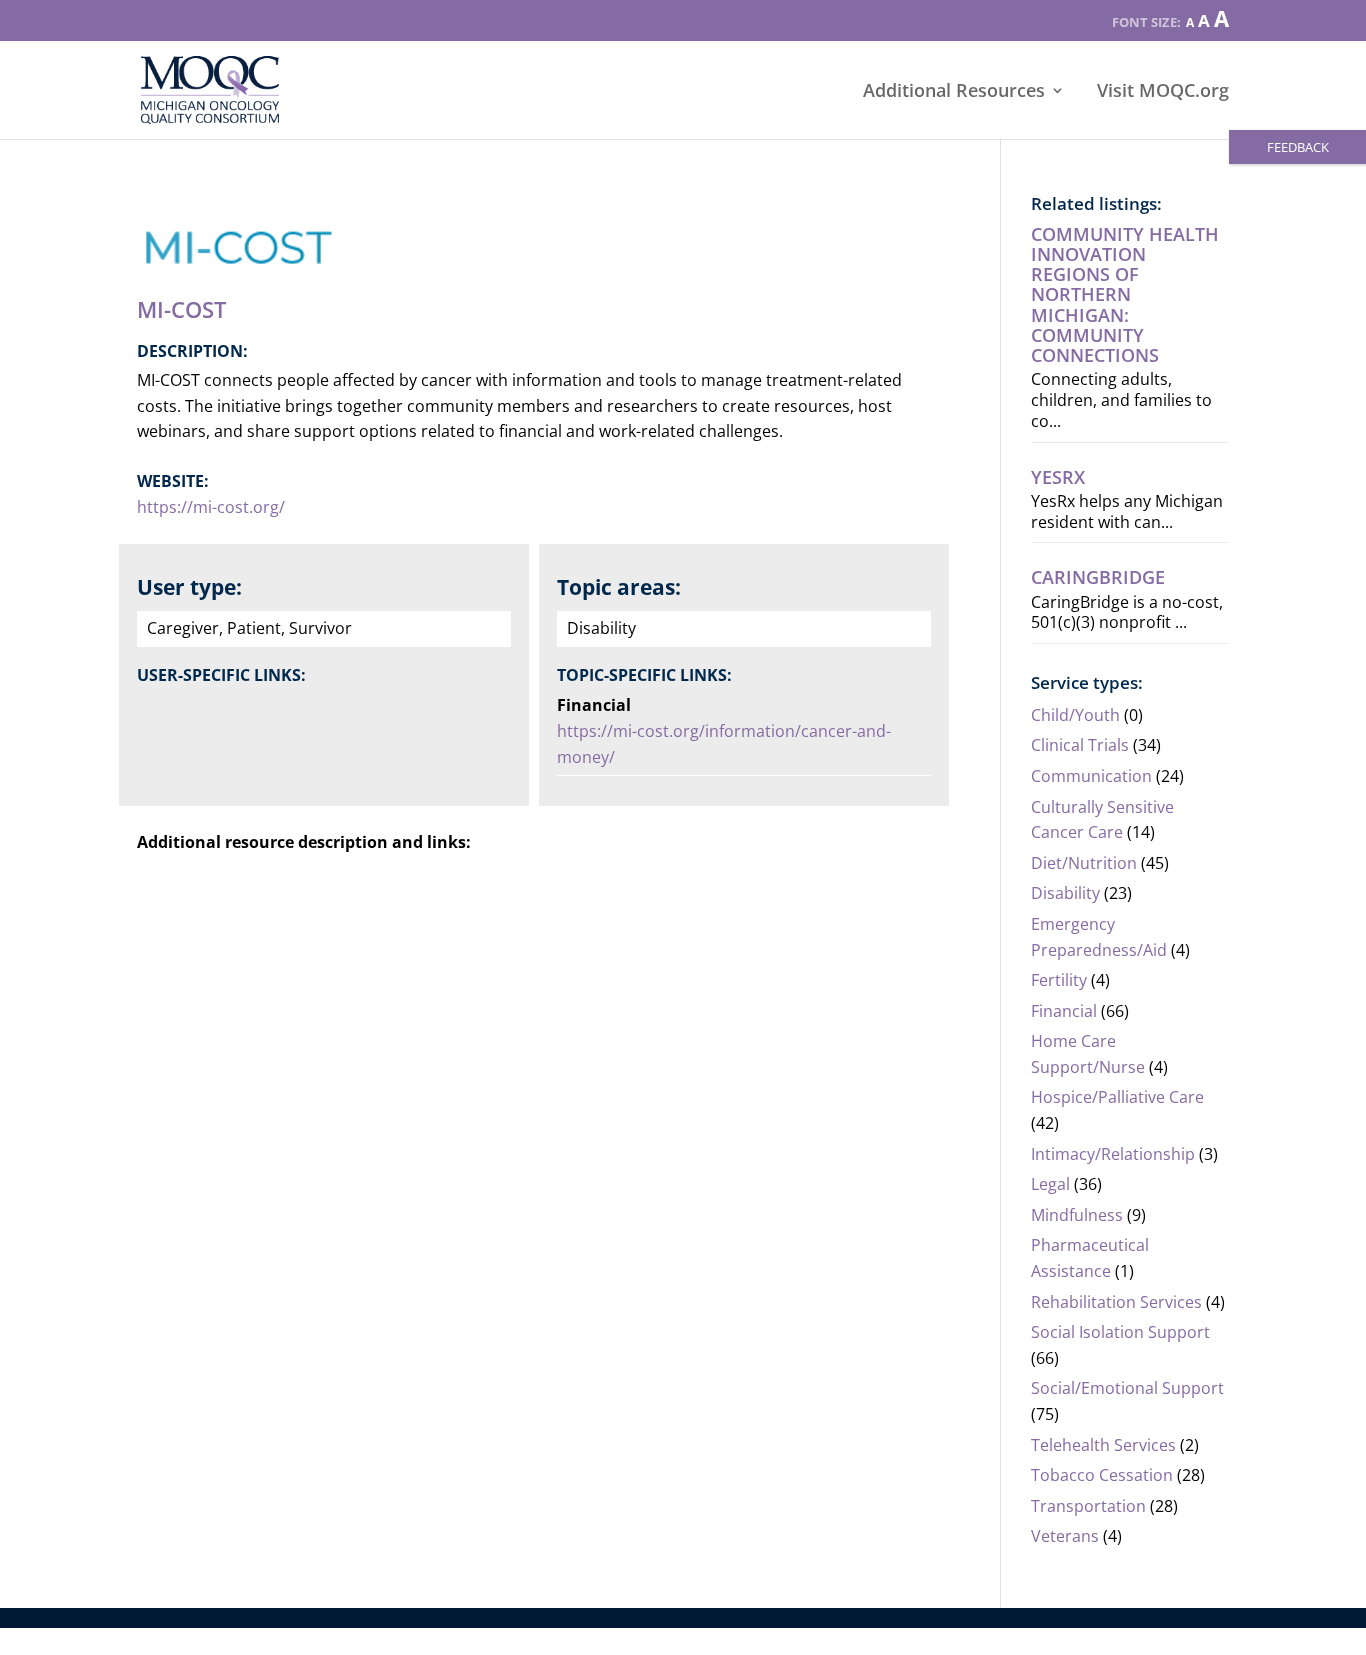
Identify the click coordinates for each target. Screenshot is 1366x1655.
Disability (1065, 893)
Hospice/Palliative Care (1117, 1097)
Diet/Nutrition (1084, 863)
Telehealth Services (1103, 1445)
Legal (1050, 1184)
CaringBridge (1098, 577)
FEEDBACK (1298, 147)
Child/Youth (1075, 715)
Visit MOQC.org (1163, 92)
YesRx (1058, 477)
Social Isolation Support (1120, 1332)
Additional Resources (954, 92)
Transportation (1088, 1506)
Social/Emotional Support (1127, 1388)
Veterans (1065, 1536)
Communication (1091, 776)
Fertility (1059, 980)
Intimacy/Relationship (1113, 1154)
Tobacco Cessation (1102, 1475)
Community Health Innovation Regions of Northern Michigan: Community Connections (1125, 294)
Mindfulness (1077, 1215)
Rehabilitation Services (1116, 1302)
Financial (1064, 1011)
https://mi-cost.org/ (211, 507)
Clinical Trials (1080, 745)
